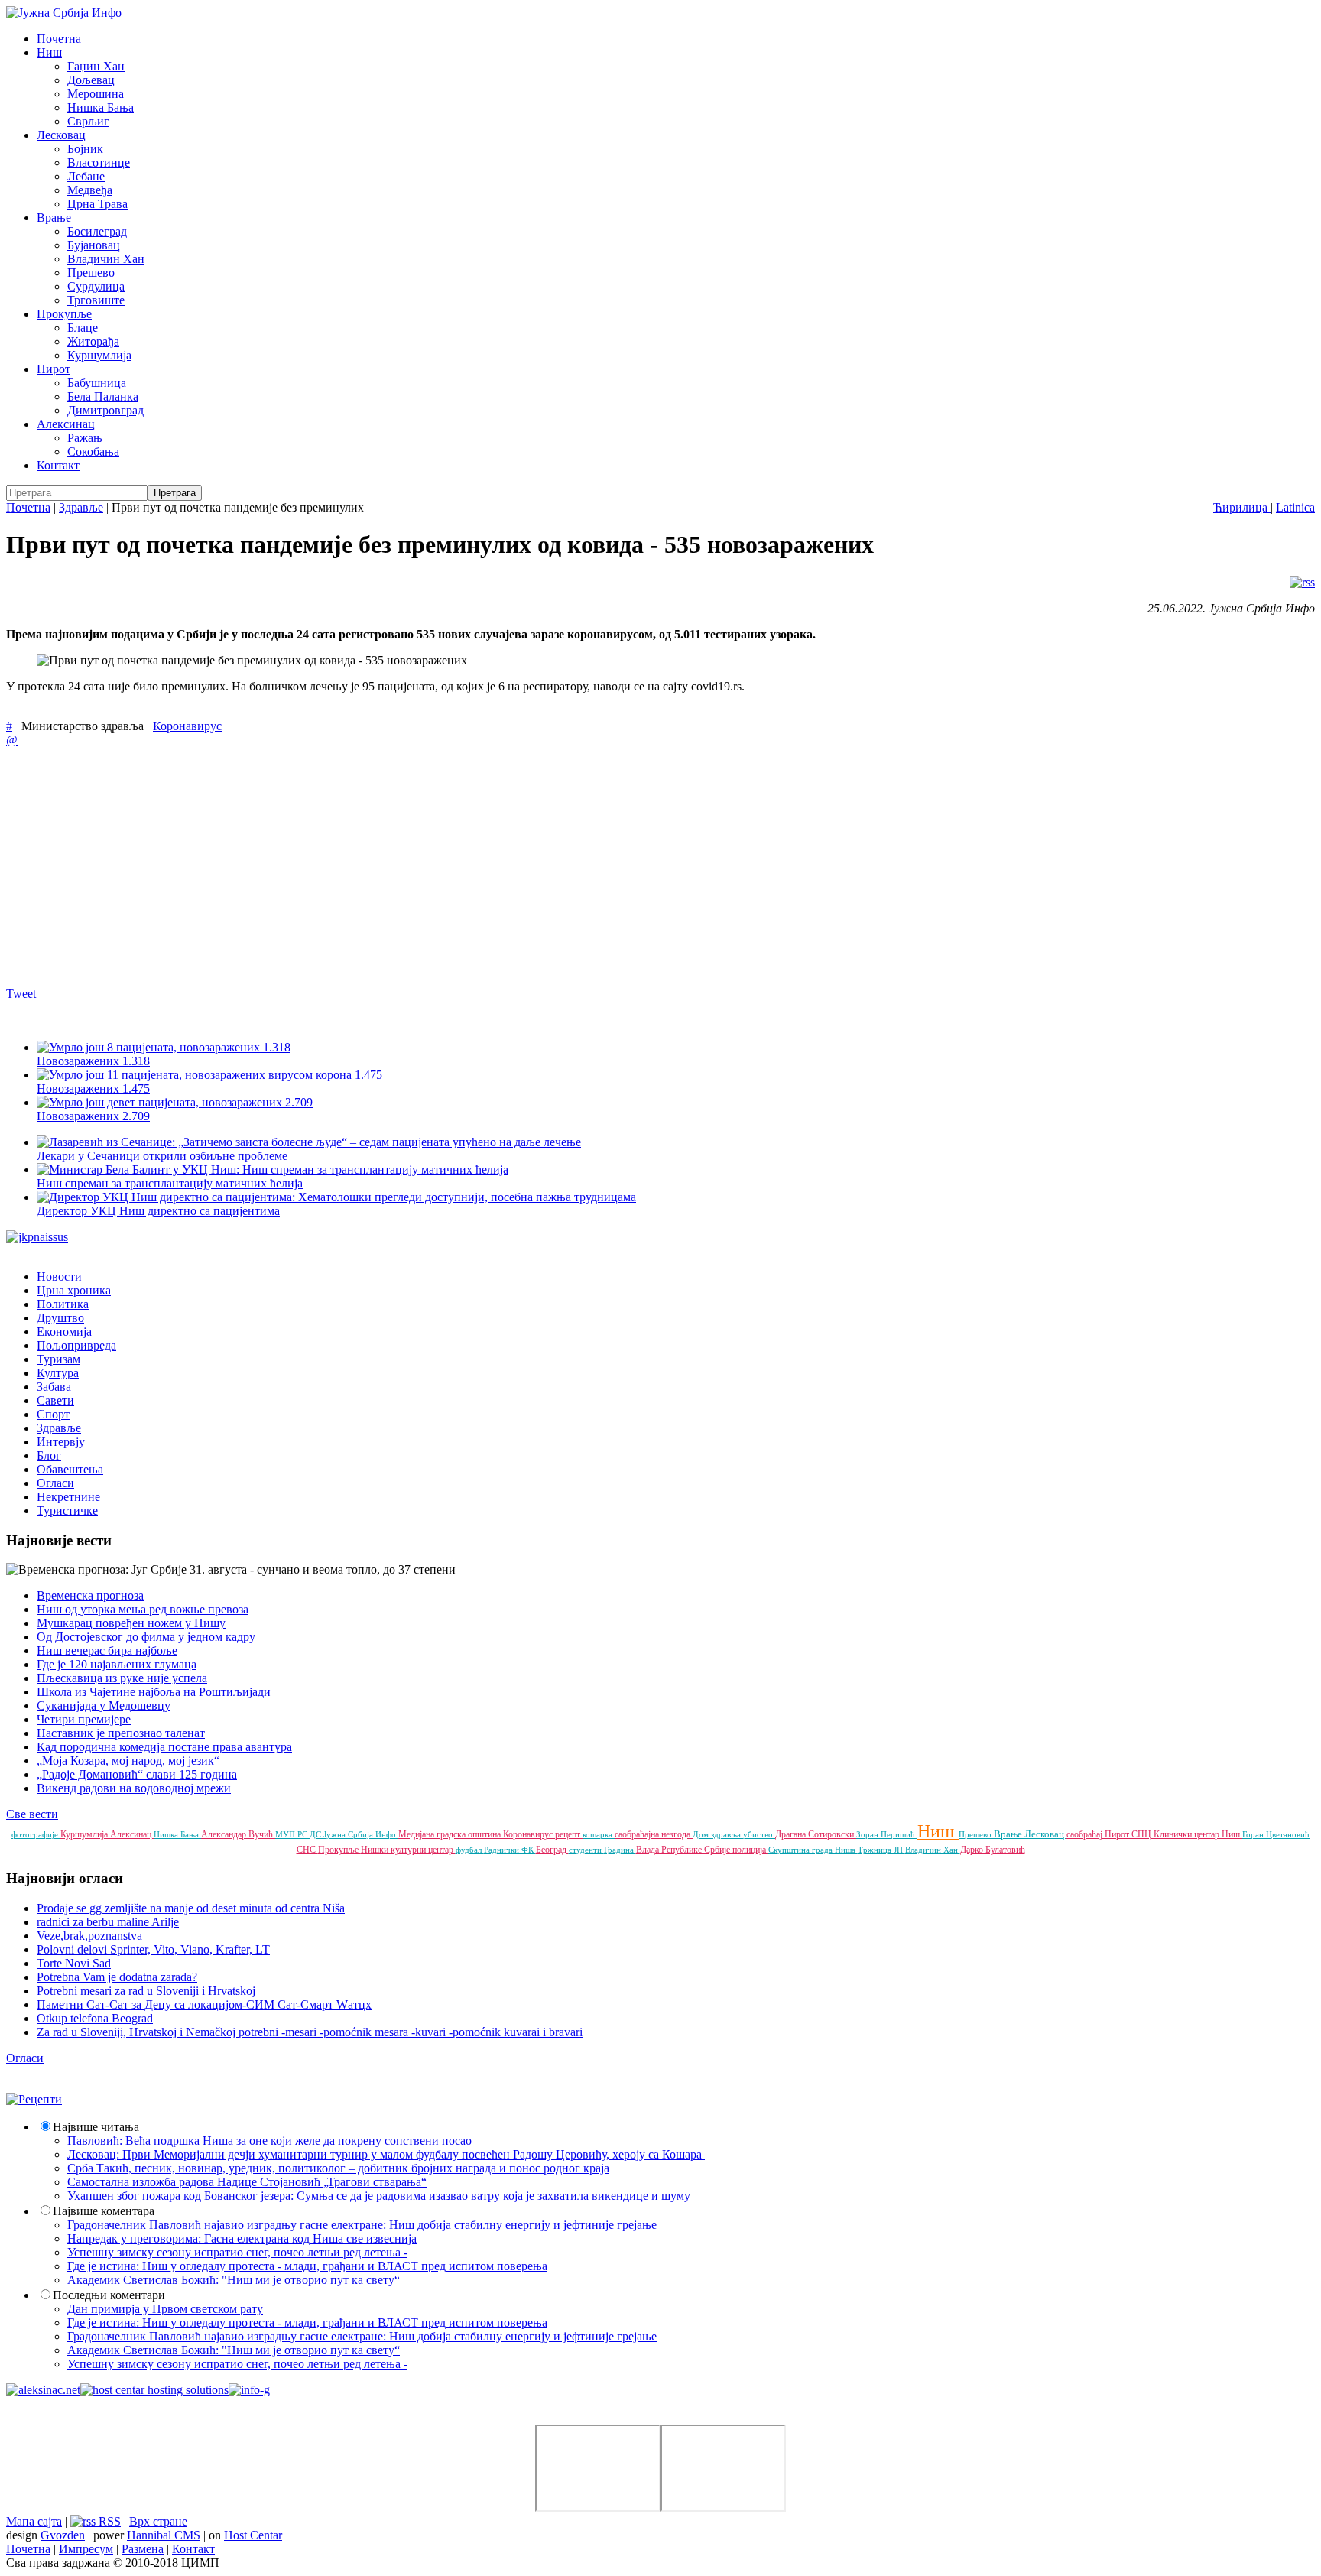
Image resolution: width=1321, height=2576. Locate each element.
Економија (64, 1332)
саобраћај (1086, 1834)
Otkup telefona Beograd (95, 2018)
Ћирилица (1242, 507)
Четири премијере (84, 1719)
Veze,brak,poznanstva (89, 1936)
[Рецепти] (34, 2099)
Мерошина (96, 94)
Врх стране (158, 2521)
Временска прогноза (90, 1595)
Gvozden (63, 2535)
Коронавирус (187, 726)
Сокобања (93, 452)
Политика (63, 1304)
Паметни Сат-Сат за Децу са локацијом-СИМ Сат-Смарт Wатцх (204, 2004)
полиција (750, 1850)
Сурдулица (96, 286)
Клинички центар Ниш (1198, 1834)
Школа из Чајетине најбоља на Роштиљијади (154, 1692)
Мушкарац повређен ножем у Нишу (131, 1623)
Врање (54, 218)
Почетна (59, 39)
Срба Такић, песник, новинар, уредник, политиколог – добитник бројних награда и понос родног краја (338, 2168)
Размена (143, 2549)
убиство (759, 1834)
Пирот (54, 369)
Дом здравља (718, 1834)
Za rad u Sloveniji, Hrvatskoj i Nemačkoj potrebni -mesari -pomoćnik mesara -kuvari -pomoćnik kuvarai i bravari (310, 2032)
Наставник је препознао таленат (121, 1733)
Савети (55, 1400)
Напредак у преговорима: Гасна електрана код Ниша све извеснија (242, 2238)
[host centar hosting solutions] (154, 2390)
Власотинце (99, 162)
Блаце (83, 328)
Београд (552, 1850)
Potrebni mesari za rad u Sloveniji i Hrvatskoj (146, 1991)
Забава (54, 1387)
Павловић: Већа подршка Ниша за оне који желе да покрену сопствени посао (269, 2141)
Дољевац (91, 80)
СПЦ (1142, 1834)
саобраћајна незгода (654, 1834)
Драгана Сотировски (816, 1834)
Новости (59, 1277)
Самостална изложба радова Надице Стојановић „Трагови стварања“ (247, 2182)
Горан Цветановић (1276, 1834)
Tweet (21, 994)
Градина (620, 1850)
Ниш (49, 52)
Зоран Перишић (887, 1834)
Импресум (86, 2549)
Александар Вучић (238, 1834)
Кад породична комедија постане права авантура (164, 1747)
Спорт (53, 1414)
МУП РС (292, 1834)
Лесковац (61, 135)
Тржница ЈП (881, 1850)
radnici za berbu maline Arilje (108, 1922)
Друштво (60, 1318)
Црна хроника (74, 1290)
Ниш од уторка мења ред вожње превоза (143, 1609)
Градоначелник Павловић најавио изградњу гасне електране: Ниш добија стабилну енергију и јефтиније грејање (362, 2225)
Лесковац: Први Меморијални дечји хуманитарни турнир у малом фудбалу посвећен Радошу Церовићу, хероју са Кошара (386, 2154)
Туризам (58, 1359)
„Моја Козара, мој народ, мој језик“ (128, 1761)
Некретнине (68, 1497)
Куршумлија (99, 355)
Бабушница (97, 383)
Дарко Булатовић (993, 1850)
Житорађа (93, 341)
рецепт (569, 1834)
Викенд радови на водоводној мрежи (134, 1788)
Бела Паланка (103, 396)
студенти (586, 1850)
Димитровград (105, 410)
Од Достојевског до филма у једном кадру (146, 1637)
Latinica (1295, 507)
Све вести (32, 1814)
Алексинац (66, 424)
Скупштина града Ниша (813, 1850)
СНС (307, 1850)
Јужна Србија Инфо (361, 1834)
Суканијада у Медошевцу (104, 1705)
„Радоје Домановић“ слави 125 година (137, 1774)
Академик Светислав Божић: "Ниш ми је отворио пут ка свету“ (234, 2280)
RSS (108, 2521)
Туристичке (67, 1511)
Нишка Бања (101, 107)
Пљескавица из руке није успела (122, 1678)
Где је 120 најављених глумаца (117, 1664)
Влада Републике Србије (684, 1850)
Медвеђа (90, 190)
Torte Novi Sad (74, 1963)
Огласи (55, 1483)
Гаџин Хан (96, 66)
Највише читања (96, 2127)
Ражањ (85, 438)
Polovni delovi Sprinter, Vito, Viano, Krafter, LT (153, 1949)
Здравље (81, 507)
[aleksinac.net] (43, 2390)
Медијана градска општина (451, 1834)
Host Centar (253, 2535)
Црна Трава (97, 204)
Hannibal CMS (164, 2535)
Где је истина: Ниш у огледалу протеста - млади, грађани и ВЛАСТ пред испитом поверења (307, 2266)
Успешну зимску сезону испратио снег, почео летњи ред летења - (237, 2252)
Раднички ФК (510, 1850)
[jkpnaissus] (37, 1237)
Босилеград (97, 231)
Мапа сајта (34, 2521)
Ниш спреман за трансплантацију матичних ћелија (170, 1183)
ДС (316, 1834)
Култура (58, 1373)
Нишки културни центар (408, 1850)
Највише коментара (104, 2211)
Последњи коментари (109, 2295)
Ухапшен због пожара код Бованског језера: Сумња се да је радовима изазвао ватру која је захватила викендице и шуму (379, 2196)
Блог (49, 1455)
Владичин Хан (106, 259)
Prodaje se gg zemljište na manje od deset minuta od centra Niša (191, 1908)
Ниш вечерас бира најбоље (107, 1650)
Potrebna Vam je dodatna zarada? (117, 1977)
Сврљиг (88, 121)
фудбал (470, 1850)
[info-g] (249, 2390)
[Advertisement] (465, 866)
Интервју (61, 1442)
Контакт (58, 465)
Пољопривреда (76, 1345)
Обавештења (70, 1469)
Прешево (91, 273)
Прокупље (64, 314)
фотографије (36, 1834)
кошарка (599, 1834)
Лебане (86, 176)
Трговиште (96, 300)
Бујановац (94, 245)
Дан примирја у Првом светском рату (165, 2309)
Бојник (85, 149)
